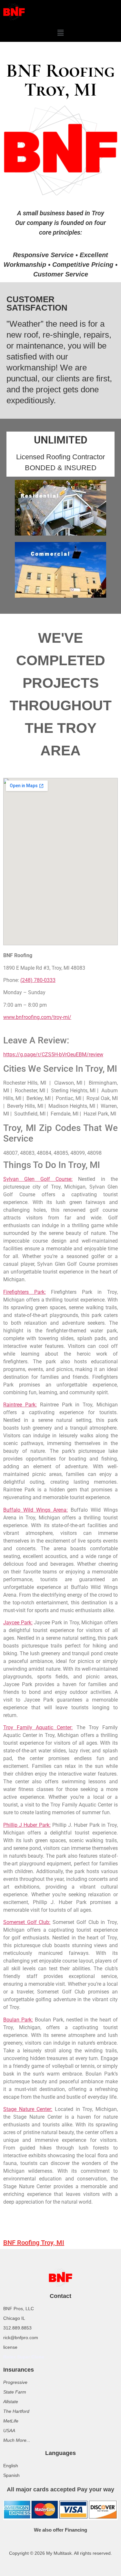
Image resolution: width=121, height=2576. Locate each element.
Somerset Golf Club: (27, 1922)
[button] (60, 33)
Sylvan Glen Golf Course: (38, 1179)
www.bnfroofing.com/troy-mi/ (37, 1017)
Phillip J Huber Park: (27, 1825)
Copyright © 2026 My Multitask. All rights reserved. (60, 2553)
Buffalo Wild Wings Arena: (35, 1510)
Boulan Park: (18, 2020)
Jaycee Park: (18, 1623)
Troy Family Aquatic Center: (38, 1727)
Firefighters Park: (25, 1292)
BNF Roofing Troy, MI (34, 2243)
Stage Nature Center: (28, 2109)
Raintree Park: (20, 1405)
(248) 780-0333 (38, 980)
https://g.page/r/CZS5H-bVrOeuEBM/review (53, 1055)
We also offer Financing (60, 2530)
